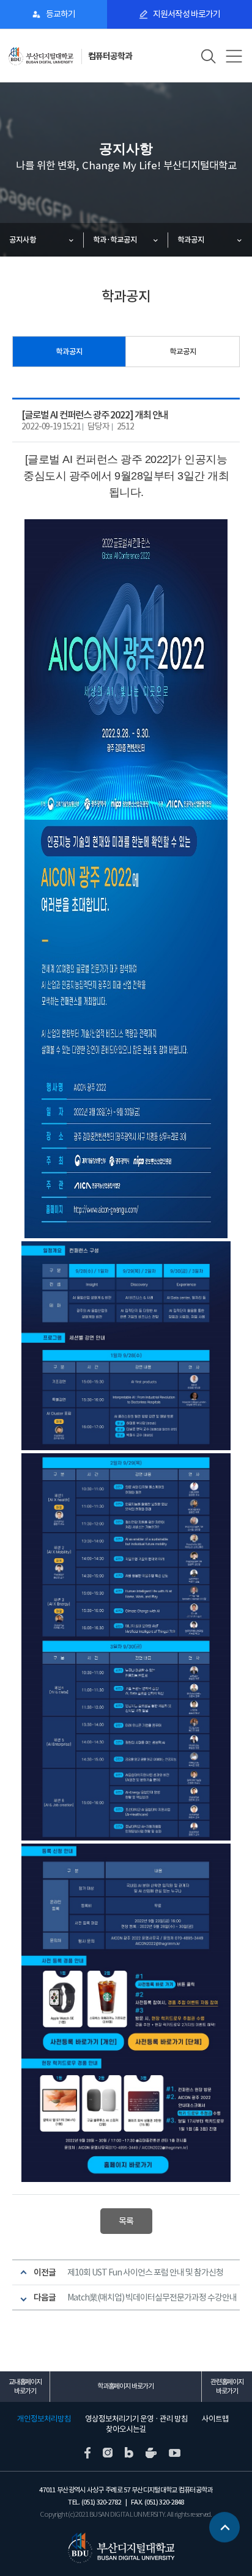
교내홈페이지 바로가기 (25, 2386)
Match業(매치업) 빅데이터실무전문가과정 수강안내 (152, 2297)
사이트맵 (215, 2419)
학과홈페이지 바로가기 (125, 2386)
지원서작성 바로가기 (187, 14)
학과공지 (191, 240)
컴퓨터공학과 (110, 56)
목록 (126, 2221)
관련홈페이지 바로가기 (227, 2386)
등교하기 (61, 14)
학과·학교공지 (115, 240)
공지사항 (23, 240)
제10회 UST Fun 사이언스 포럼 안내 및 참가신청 (145, 2272)
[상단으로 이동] (224, 2525)
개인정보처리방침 (44, 2419)
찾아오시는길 (126, 2429)
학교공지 (183, 352)
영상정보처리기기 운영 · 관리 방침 (136, 2419)
